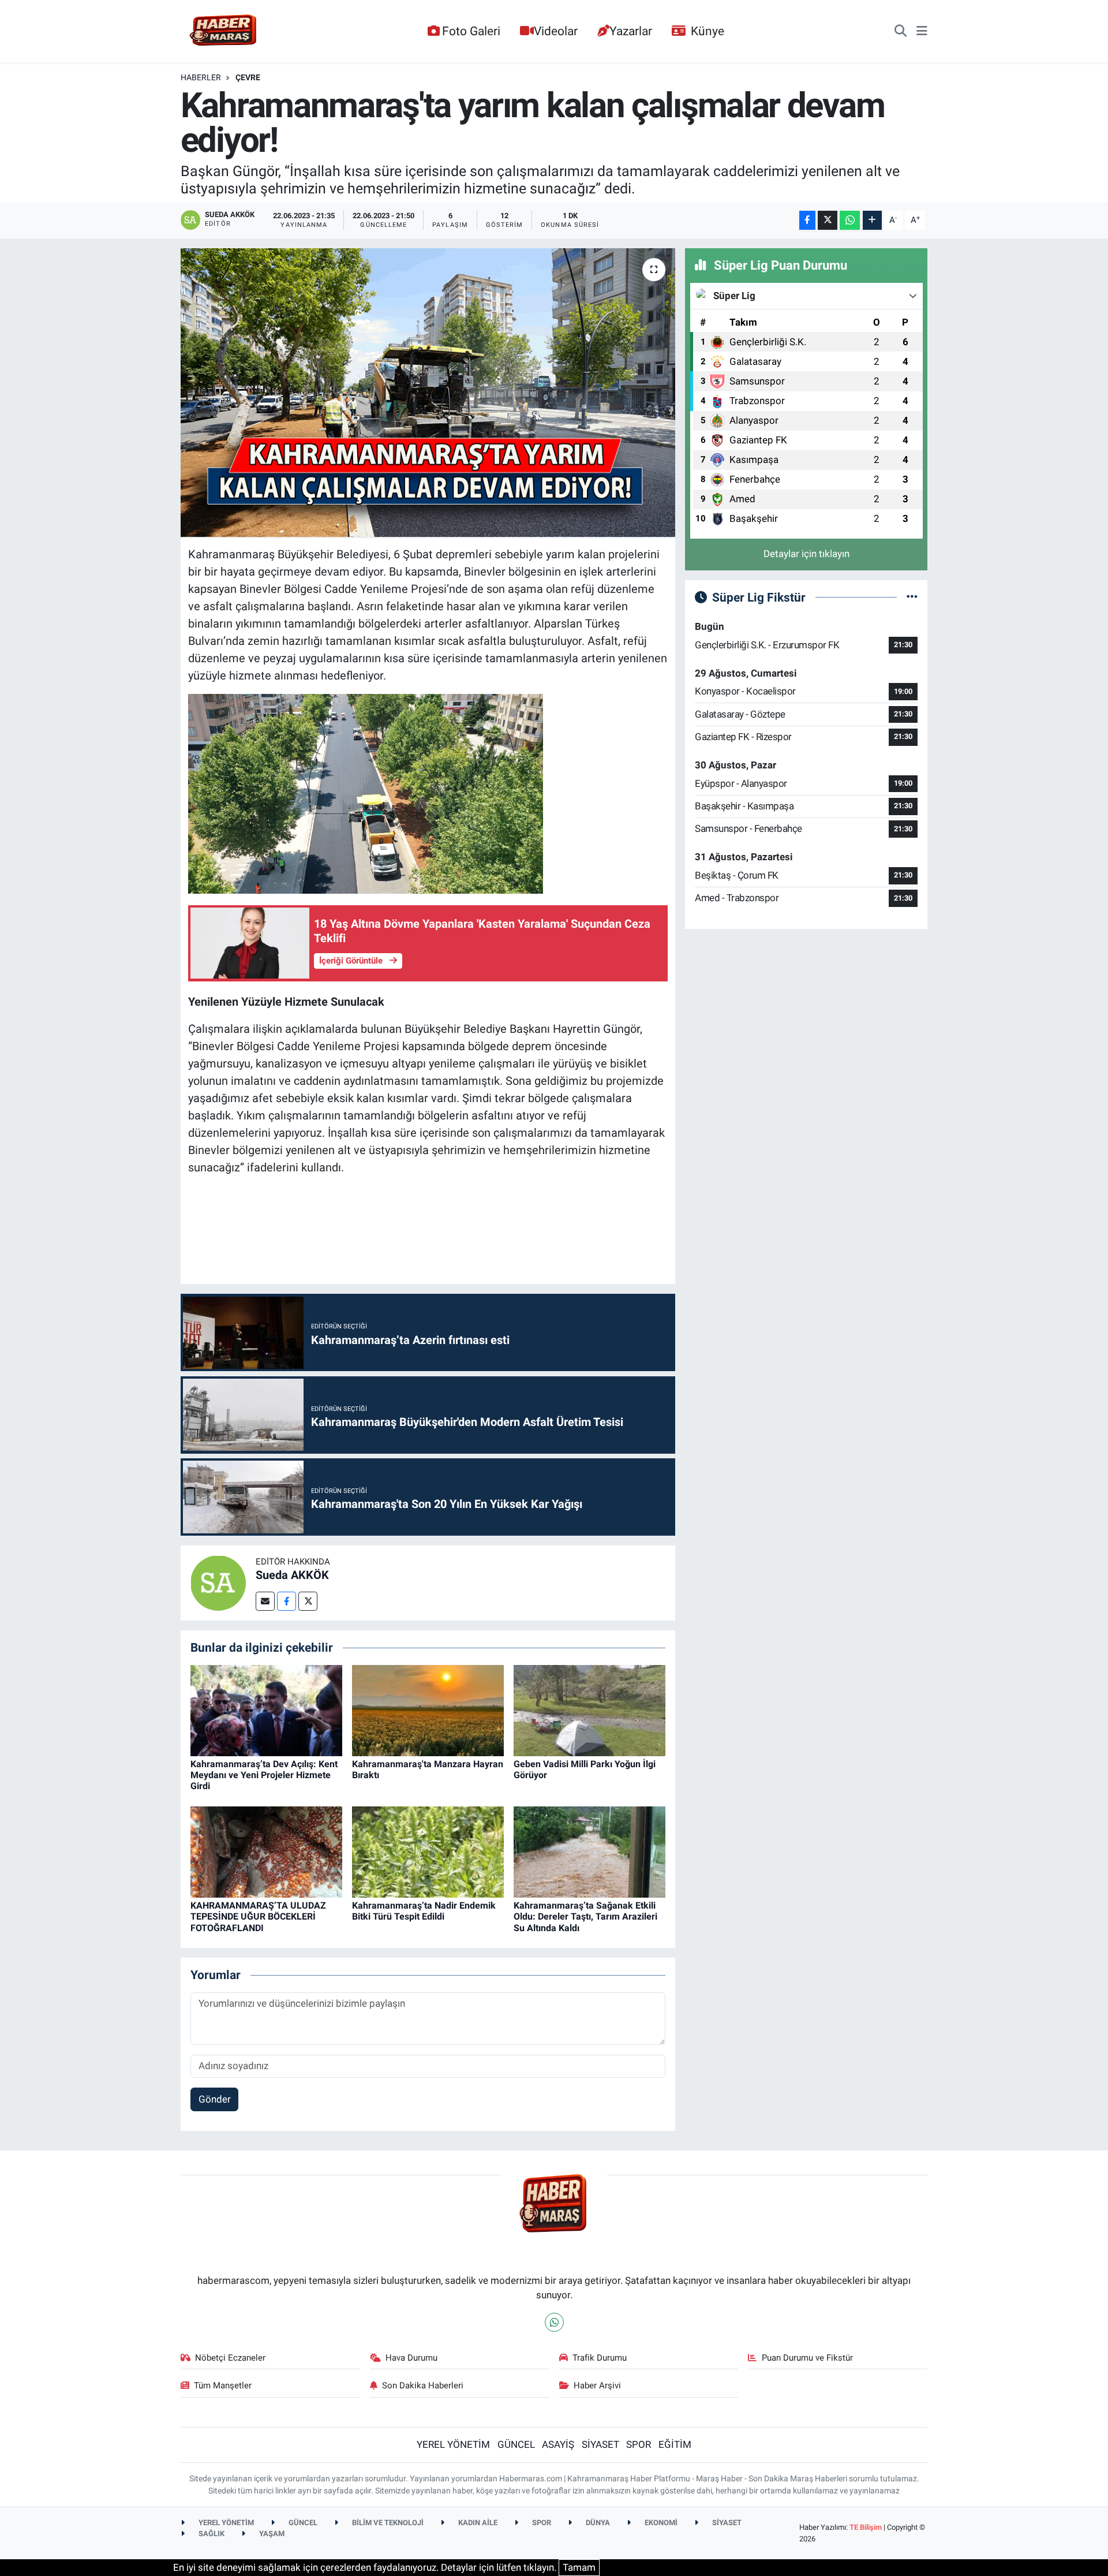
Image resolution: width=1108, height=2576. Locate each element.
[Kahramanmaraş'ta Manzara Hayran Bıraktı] (428, 1709)
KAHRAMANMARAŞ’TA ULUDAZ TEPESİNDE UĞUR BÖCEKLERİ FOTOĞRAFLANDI (258, 1916)
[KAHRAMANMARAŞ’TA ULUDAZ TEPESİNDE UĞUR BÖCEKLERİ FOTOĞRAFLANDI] (266, 1851)
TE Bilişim (866, 2527)
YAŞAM (271, 2534)
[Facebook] (287, 1601)
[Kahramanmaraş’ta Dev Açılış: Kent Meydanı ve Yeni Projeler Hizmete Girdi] (266, 1709)
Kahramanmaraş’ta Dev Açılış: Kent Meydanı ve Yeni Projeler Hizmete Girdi (264, 1775)
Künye (708, 31)
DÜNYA (597, 2523)
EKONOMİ (660, 2523)
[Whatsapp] (554, 2322)
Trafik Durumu (600, 2358)
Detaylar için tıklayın (806, 554)
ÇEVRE (248, 77)
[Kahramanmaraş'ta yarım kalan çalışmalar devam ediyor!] (428, 393)
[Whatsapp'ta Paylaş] (850, 220)
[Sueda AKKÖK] (218, 1582)
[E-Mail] (265, 1601)
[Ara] (901, 31)
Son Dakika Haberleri (423, 2385)
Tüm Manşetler (223, 2385)
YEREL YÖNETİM (453, 2444)
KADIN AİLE (477, 2523)
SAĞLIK (211, 2534)
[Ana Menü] (922, 31)
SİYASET (600, 2444)
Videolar (556, 31)
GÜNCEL (516, 2444)
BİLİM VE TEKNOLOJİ (387, 2523)
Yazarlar (631, 31)
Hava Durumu (411, 2358)
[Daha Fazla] (872, 220)
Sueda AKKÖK (292, 1575)
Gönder (215, 2099)
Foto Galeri (471, 31)
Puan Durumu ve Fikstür (807, 2358)
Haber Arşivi (597, 2385)
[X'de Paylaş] (828, 220)
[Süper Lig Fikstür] (912, 597)
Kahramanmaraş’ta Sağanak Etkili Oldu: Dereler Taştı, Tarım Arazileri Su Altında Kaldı (585, 1916)
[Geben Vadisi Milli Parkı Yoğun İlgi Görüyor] (589, 1709)
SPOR (639, 2444)
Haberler (201, 77)
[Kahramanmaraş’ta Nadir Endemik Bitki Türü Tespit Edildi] (428, 1851)
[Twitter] (308, 1601)
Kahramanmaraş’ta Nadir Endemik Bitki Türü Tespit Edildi (424, 1911)
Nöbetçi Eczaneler (230, 2358)
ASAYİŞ (558, 2444)
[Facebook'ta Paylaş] (807, 220)
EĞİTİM (675, 2444)
